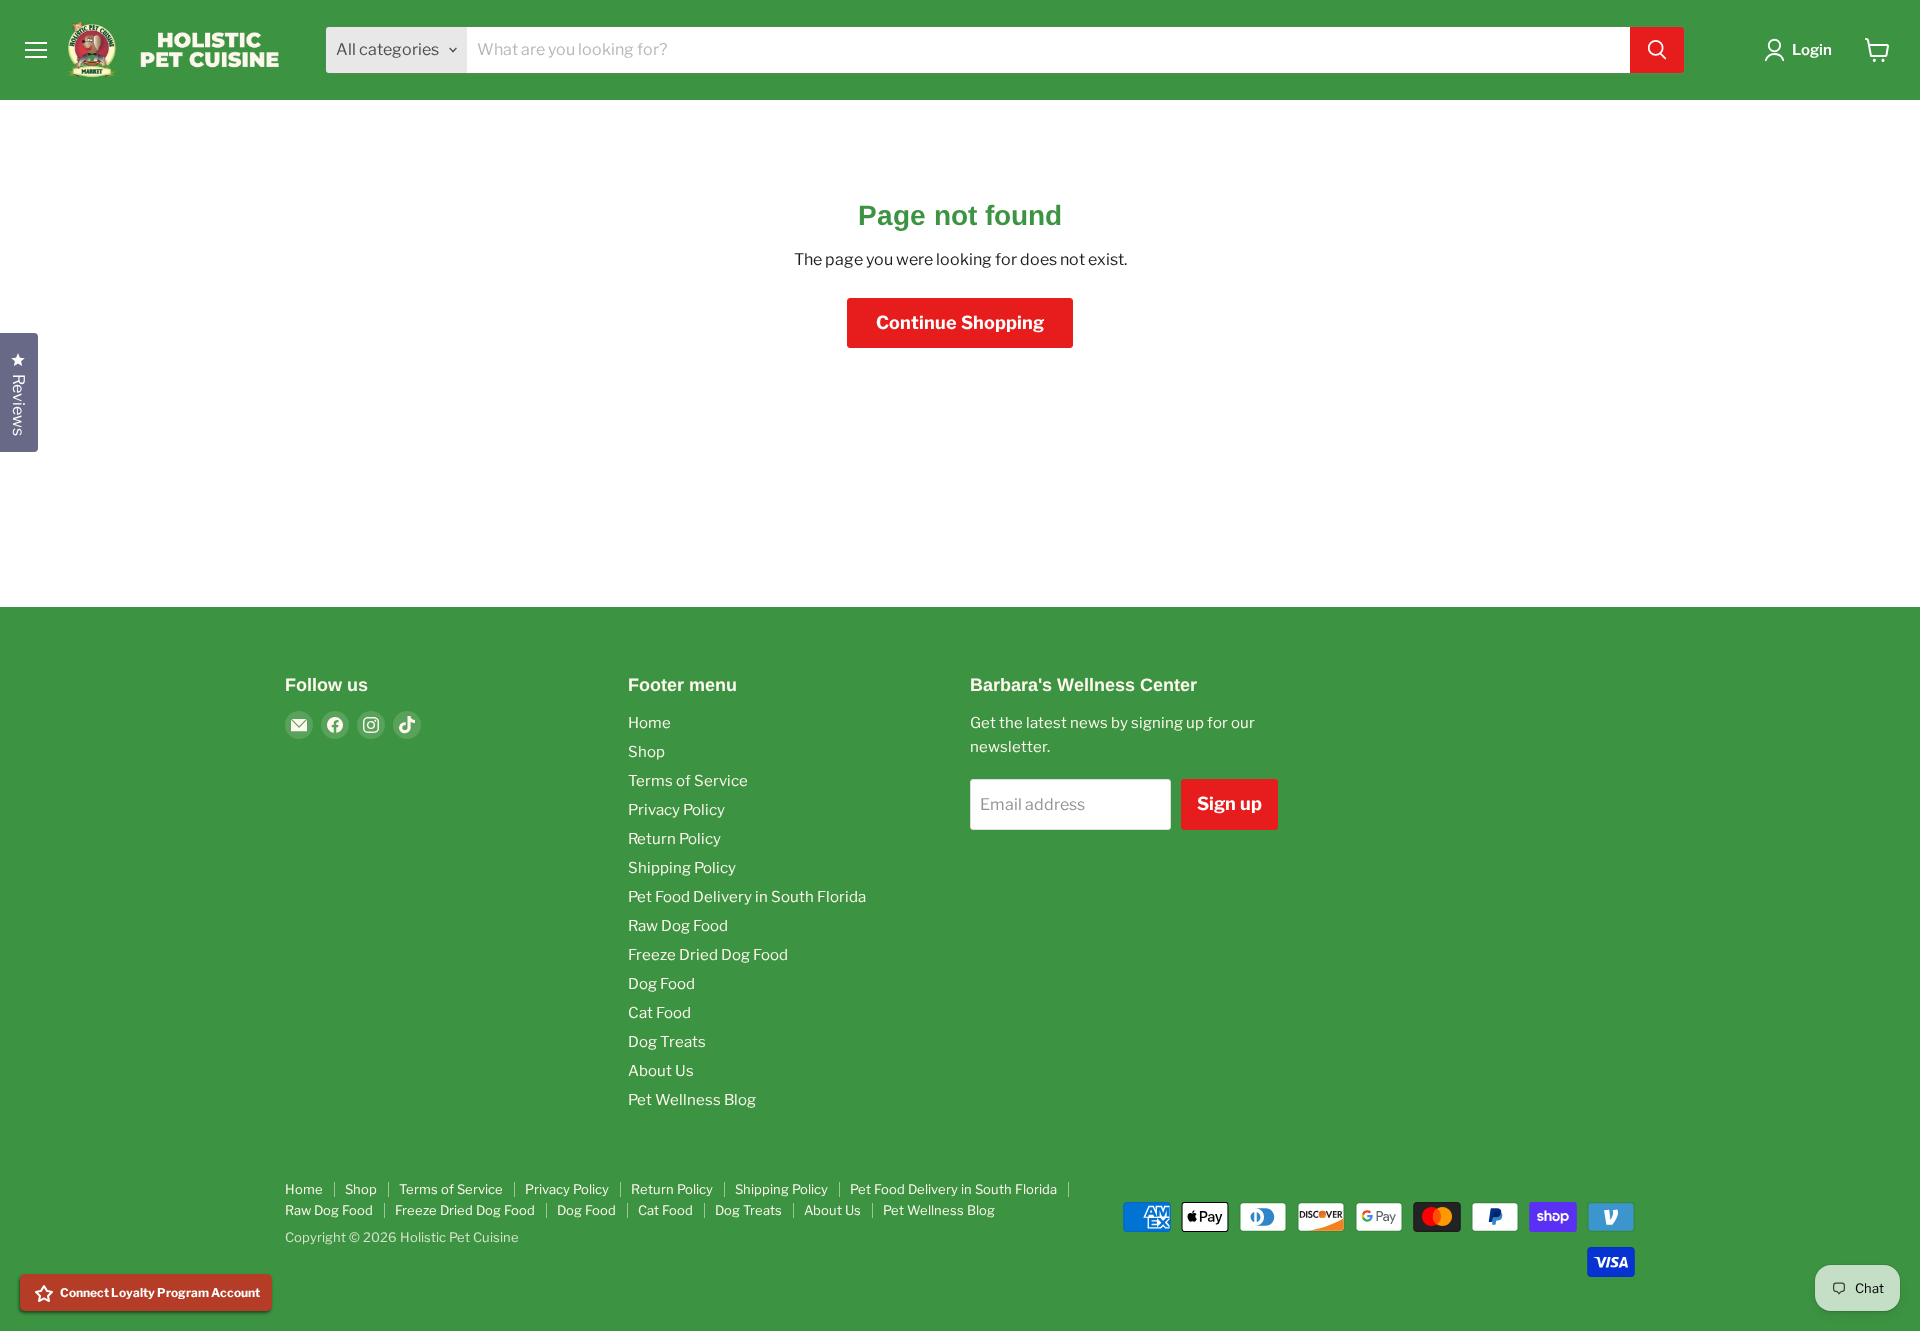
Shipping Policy (682, 868)
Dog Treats (667, 1042)
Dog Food (661, 984)
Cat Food (659, 1013)
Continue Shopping (960, 322)
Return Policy (674, 839)
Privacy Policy (676, 810)
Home (649, 723)
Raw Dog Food (678, 926)
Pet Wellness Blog (692, 1100)
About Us (661, 1071)
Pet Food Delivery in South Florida (747, 897)
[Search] (1657, 50)
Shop (646, 752)
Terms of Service (688, 781)
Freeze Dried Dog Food (708, 955)
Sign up (1229, 803)
